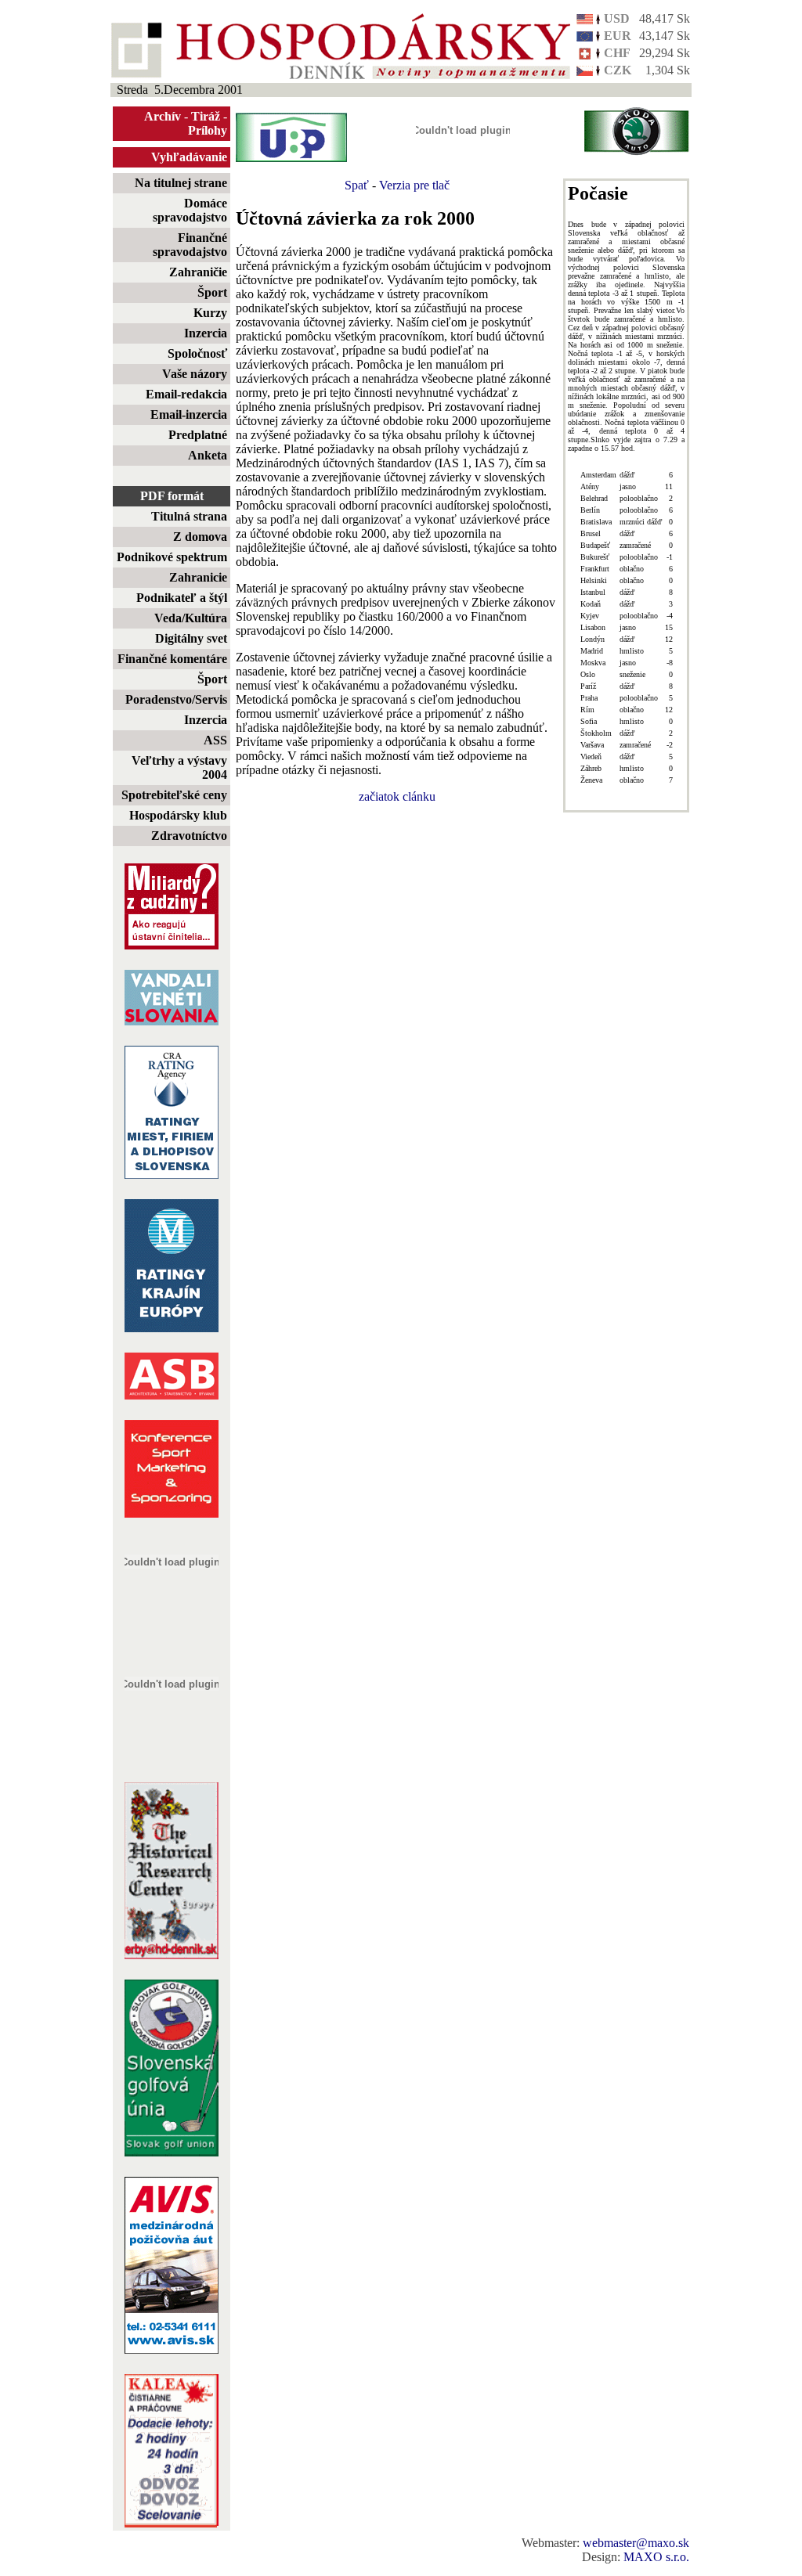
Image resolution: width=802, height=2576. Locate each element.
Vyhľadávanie (189, 157)
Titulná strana (189, 516)
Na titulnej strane (181, 183)
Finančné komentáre (172, 659)
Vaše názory (195, 374)
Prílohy (208, 130)
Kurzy (210, 313)
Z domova (200, 537)
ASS (215, 740)
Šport (212, 292)
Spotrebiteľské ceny (174, 795)
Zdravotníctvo (189, 836)
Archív (163, 116)
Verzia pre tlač (414, 185)
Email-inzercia (189, 414)
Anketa (208, 455)
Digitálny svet (191, 638)
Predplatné (198, 435)
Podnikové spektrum (172, 557)
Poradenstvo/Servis (176, 699)
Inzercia (206, 333)
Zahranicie (198, 577)
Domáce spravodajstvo (190, 210)
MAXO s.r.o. (656, 2557)
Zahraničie (198, 272)
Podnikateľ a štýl (182, 598)
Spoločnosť (197, 353)
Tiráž (206, 116)
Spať (357, 185)
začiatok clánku (397, 796)
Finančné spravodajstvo (190, 245)
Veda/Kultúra (191, 618)
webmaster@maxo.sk (636, 2543)
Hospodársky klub (178, 815)
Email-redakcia (186, 394)
